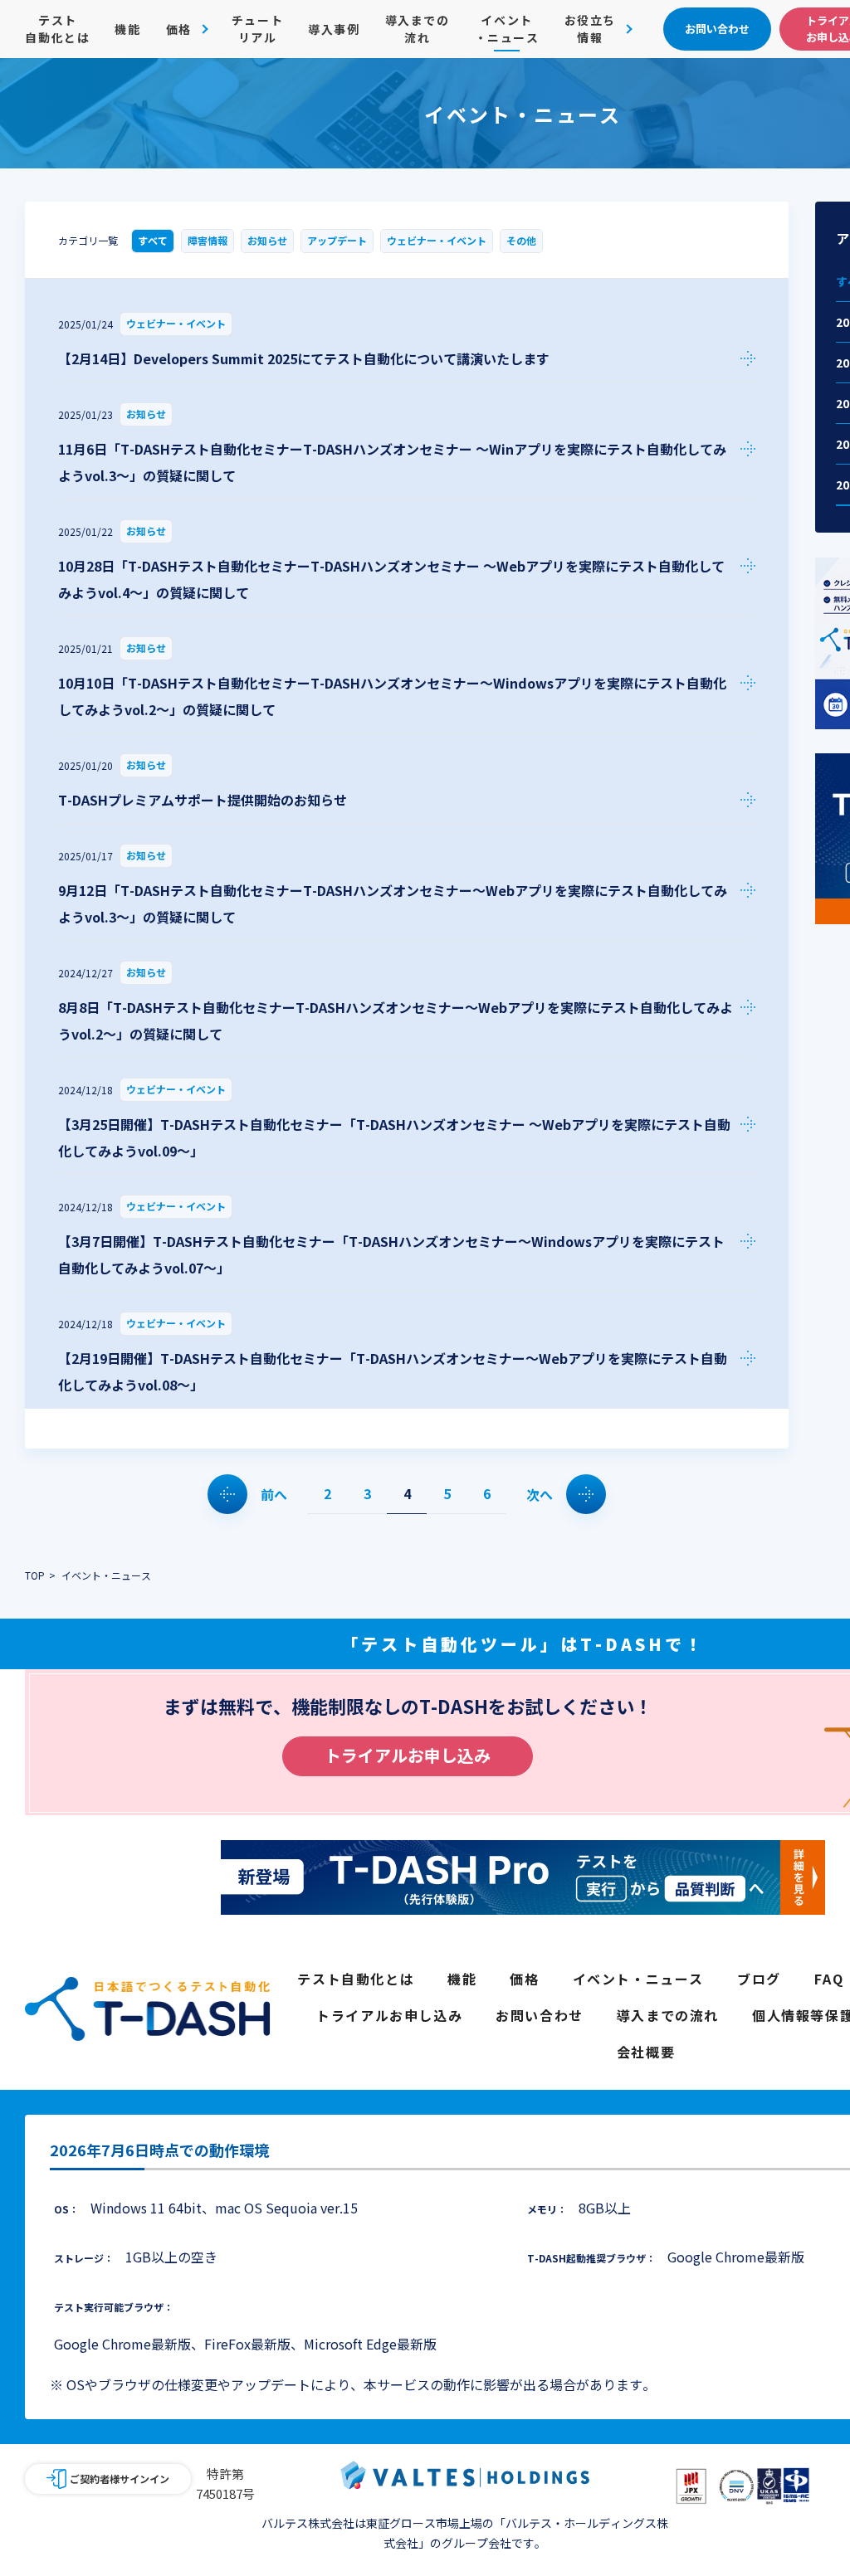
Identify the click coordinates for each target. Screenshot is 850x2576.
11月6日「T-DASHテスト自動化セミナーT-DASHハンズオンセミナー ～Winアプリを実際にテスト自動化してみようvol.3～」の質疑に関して (392, 462)
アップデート (337, 240)
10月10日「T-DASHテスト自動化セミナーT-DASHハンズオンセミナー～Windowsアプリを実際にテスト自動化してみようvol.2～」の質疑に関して (392, 696)
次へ (540, 1494)
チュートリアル (257, 29)
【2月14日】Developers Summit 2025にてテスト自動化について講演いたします (304, 358)
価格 (524, 1979)
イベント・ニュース (507, 29)
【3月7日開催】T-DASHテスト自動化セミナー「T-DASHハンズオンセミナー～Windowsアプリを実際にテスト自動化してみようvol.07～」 (391, 1254)
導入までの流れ (418, 29)
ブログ (759, 1979)
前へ (274, 1494)
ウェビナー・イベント (437, 240)
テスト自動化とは (57, 29)
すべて (153, 240)
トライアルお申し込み (408, 1755)
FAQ (829, 1979)
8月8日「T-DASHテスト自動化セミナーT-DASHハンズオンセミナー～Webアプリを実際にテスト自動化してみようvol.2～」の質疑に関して (396, 1020)
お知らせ (267, 240)
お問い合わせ (540, 2015)
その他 (521, 240)
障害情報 (208, 240)
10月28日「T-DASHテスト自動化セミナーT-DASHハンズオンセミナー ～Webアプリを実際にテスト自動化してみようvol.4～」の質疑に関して (391, 579)
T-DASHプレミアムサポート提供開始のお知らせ (203, 800)
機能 (127, 29)
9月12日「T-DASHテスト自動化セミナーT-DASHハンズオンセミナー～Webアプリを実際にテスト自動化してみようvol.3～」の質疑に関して (393, 903)
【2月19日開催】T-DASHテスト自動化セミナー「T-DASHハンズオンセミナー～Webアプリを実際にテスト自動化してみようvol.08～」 (393, 1371)
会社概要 (646, 2052)
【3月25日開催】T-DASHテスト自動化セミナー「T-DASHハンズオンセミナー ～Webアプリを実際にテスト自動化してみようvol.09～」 (394, 1137)
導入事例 (334, 29)
